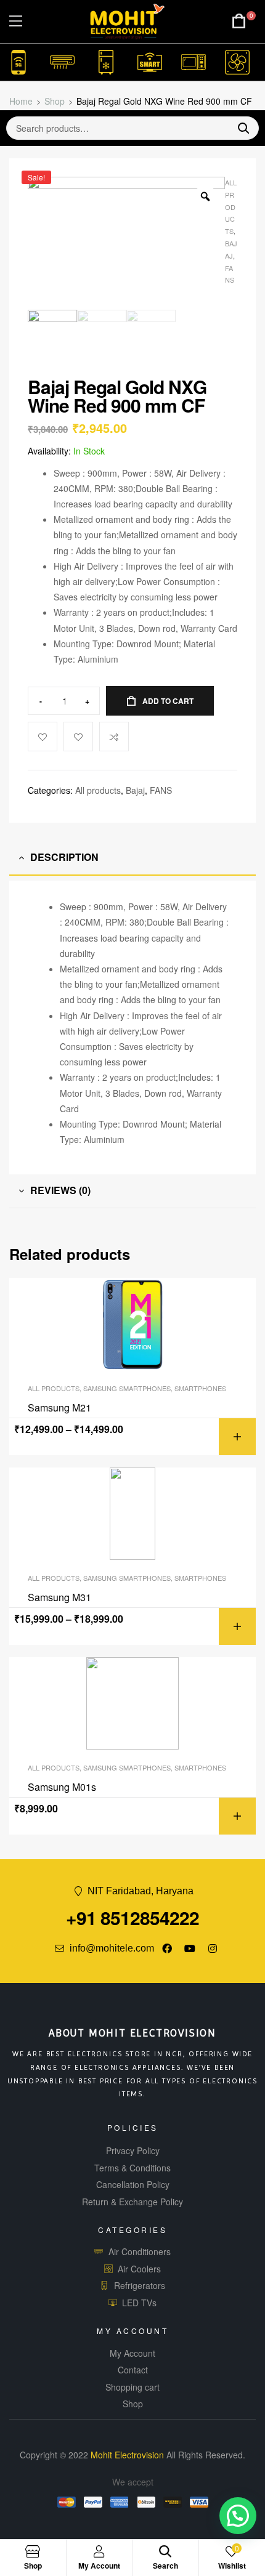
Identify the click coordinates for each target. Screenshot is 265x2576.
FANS (161, 790)
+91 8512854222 (132, 1917)
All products (231, 207)
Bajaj (135, 790)
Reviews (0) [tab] (60, 1190)
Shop (55, 101)
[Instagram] (213, 1948)
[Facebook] (167, 1948)
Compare (114, 737)
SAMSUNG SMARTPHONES (127, 1388)
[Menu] (16, 21)
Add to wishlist (78, 737)
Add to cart (168, 701)
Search (238, 128)
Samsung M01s (62, 1787)
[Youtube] (190, 1948)
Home (21, 101)
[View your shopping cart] (239, 21)
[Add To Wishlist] (43, 737)
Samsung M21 (59, 1408)
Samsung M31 (59, 1597)
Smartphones (200, 1388)
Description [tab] (64, 857)
